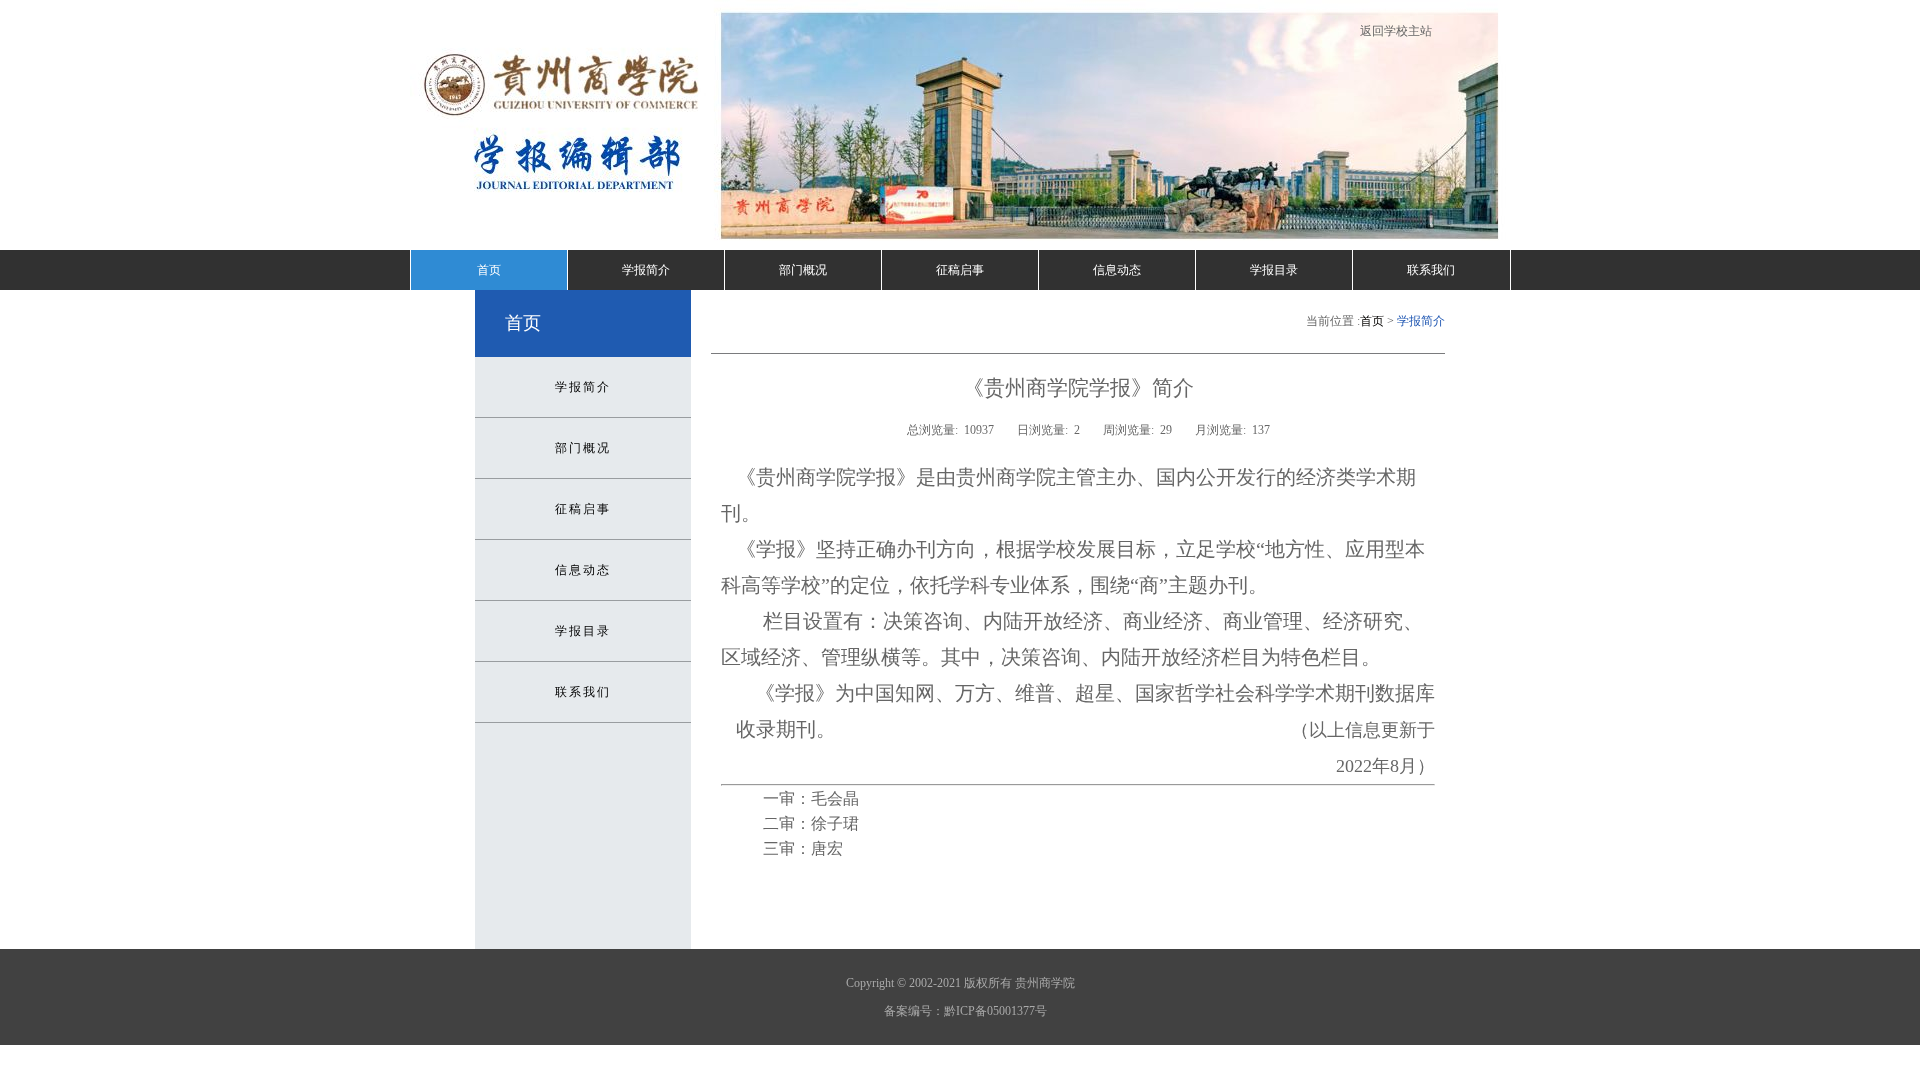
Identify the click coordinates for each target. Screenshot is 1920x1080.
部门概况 (803, 270)
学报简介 (646, 270)
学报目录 (1274, 270)
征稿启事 (960, 270)
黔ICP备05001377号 (995, 1011)
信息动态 (1117, 270)
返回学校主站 (1396, 31)
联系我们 (1431, 270)
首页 (489, 270)
